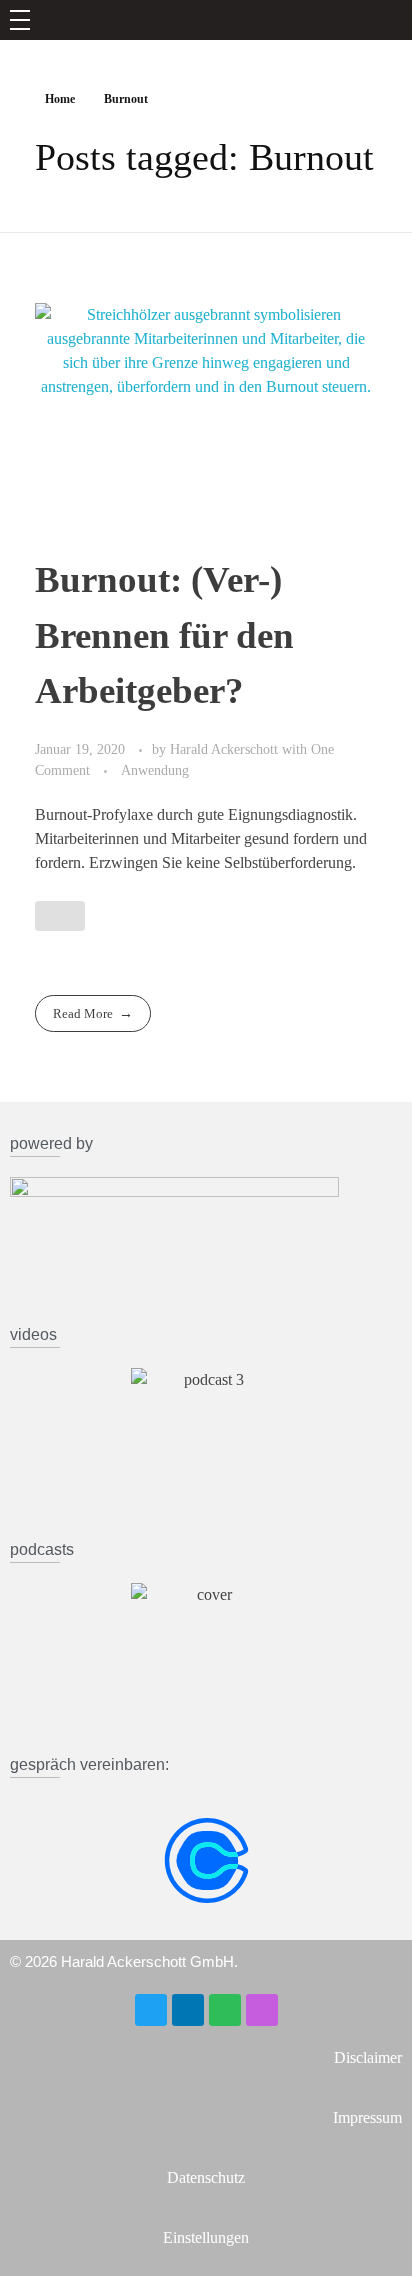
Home (60, 99)
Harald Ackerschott (226, 749)
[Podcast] (262, 2010)
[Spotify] (225, 2010)
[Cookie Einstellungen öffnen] (36, 2238)
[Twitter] (151, 2010)
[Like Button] (60, 916)
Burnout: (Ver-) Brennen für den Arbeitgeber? (164, 634)
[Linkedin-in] (188, 2010)
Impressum (367, 2117)
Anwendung (155, 770)
